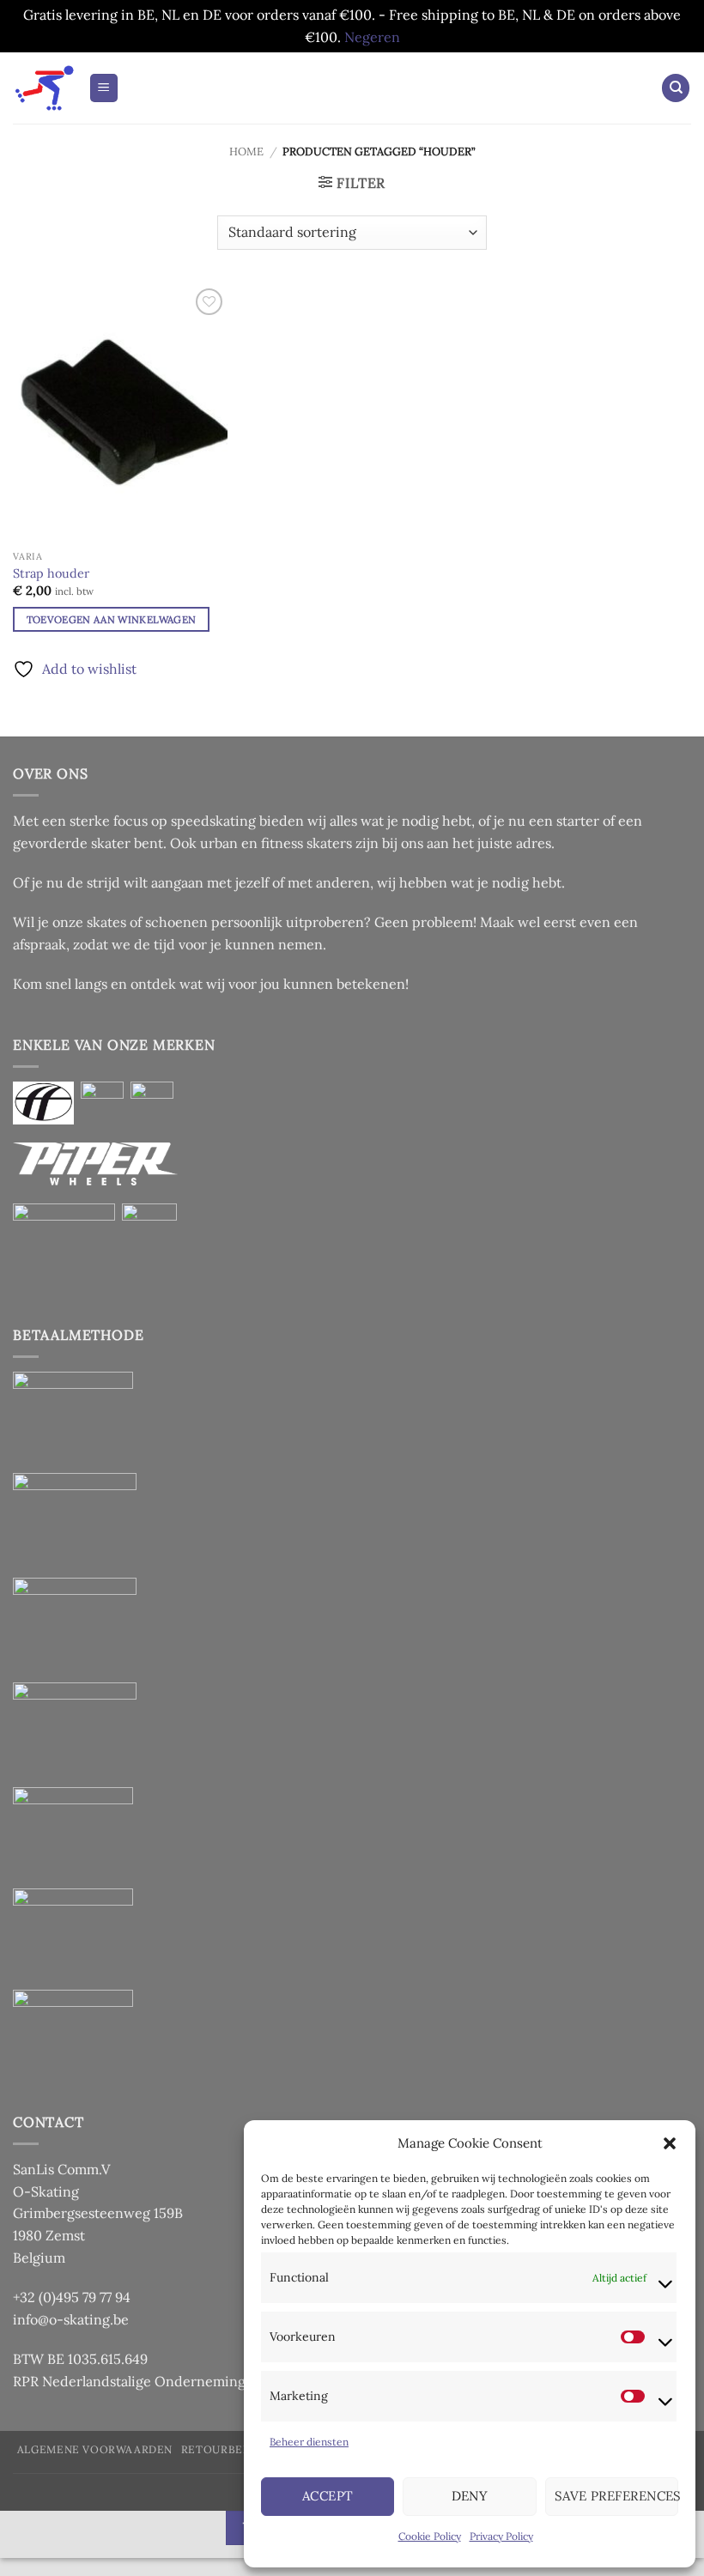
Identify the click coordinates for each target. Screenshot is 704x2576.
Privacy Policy (501, 2536)
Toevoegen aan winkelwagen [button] (112, 619)
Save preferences (616, 2496)
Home (246, 152)
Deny (470, 2496)
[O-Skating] (44, 88)
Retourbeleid (225, 2449)
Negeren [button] (372, 37)
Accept (328, 2496)
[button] (670, 2143)
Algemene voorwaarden (95, 2449)
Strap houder (51, 573)
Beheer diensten (309, 2442)
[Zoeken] (676, 88)
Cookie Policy (430, 2536)
